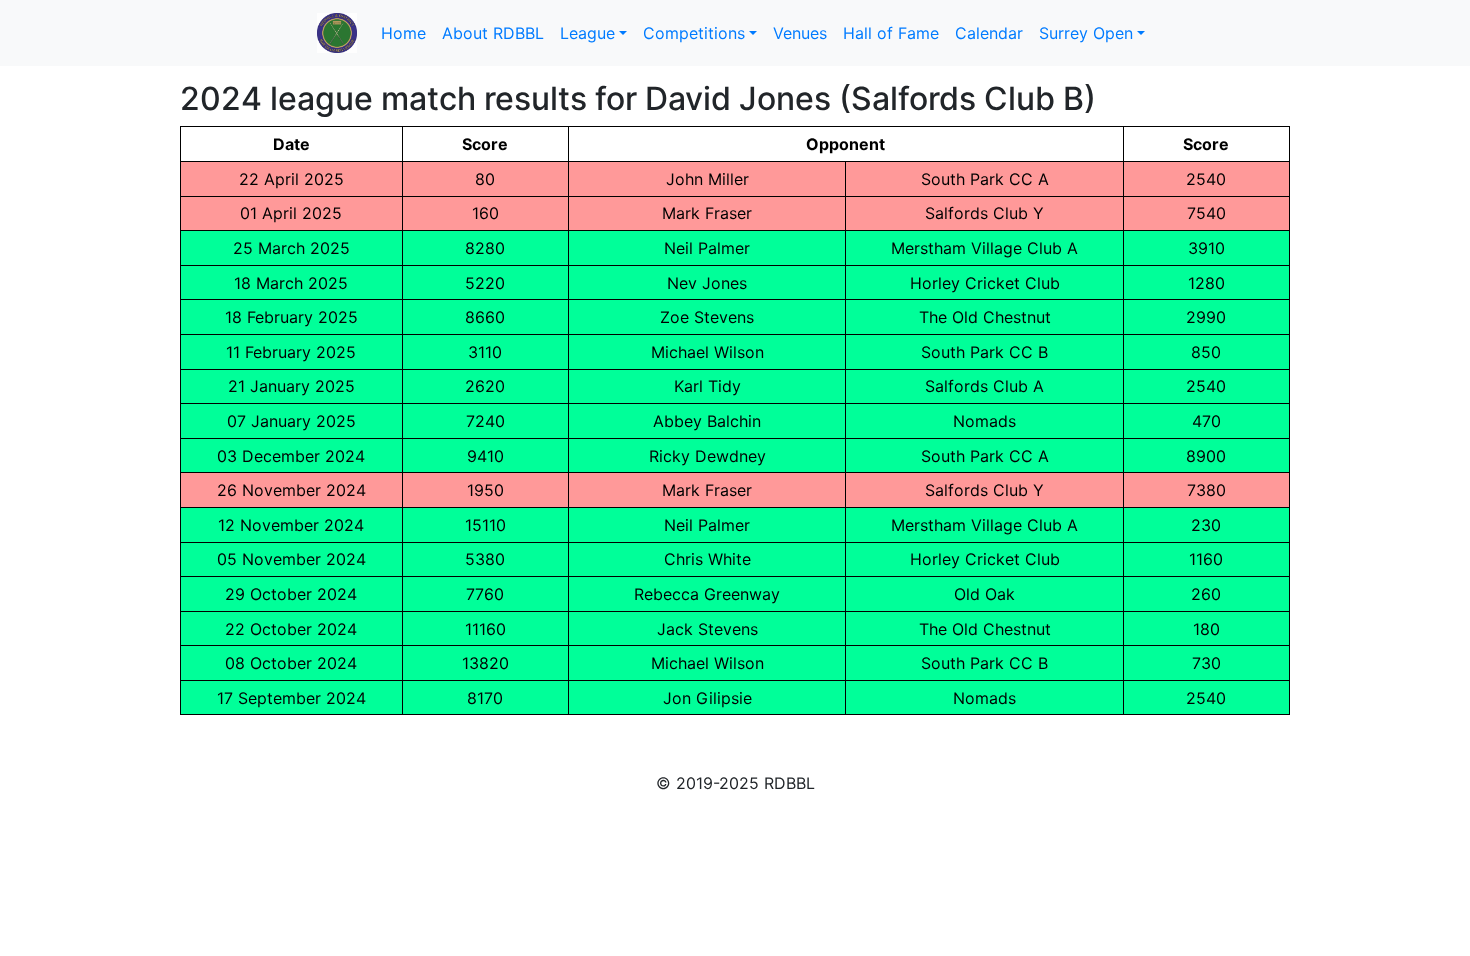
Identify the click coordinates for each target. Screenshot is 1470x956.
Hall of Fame (891, 33)
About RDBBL (493, 33)
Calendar (989, 33)
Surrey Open (1086, 33)
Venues (800, 33)
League (587, 33)
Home (403, 33)
